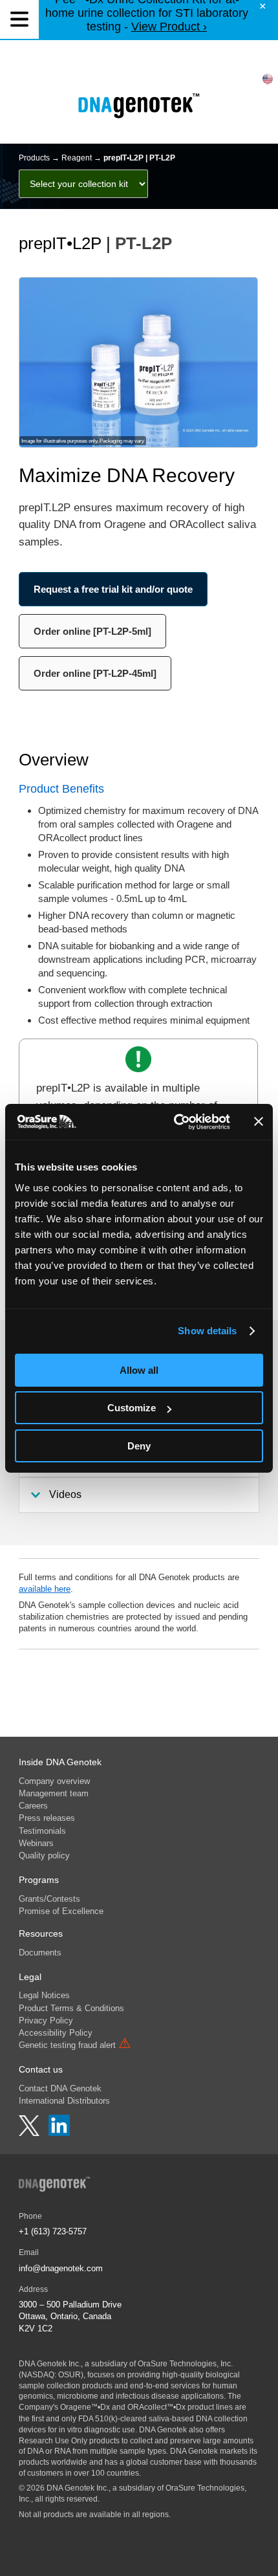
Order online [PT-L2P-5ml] (92, 631)
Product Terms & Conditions (71, 2008)
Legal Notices (44, 1995)
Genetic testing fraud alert (75, 2045)
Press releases (47, 1818)
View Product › (169, 27)
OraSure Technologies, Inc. (185, 2364)
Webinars (36, 1843)
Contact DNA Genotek (60, 2088)
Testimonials (42, 1831)
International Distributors (64, 2101)
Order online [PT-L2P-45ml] (95, 673)
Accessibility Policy (56, 2033)
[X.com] (30, 2133)
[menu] (19, 19)
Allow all (139, 1370)
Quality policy (44, 1855)
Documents (40, 1953)
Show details (207, 1331)
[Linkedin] (59, 2133)
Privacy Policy (46, 2020)
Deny (139, 1446)
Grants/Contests (49, 1899)
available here (45, 1589)
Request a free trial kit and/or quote (113, 589)
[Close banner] (259, 1121)
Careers (33, 1806)
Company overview (54, 1781)
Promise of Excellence (61, 1911)
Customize (132, 1408)
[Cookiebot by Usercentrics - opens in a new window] (175, 1122)
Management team (54, 1793)
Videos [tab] (65, 1494)
